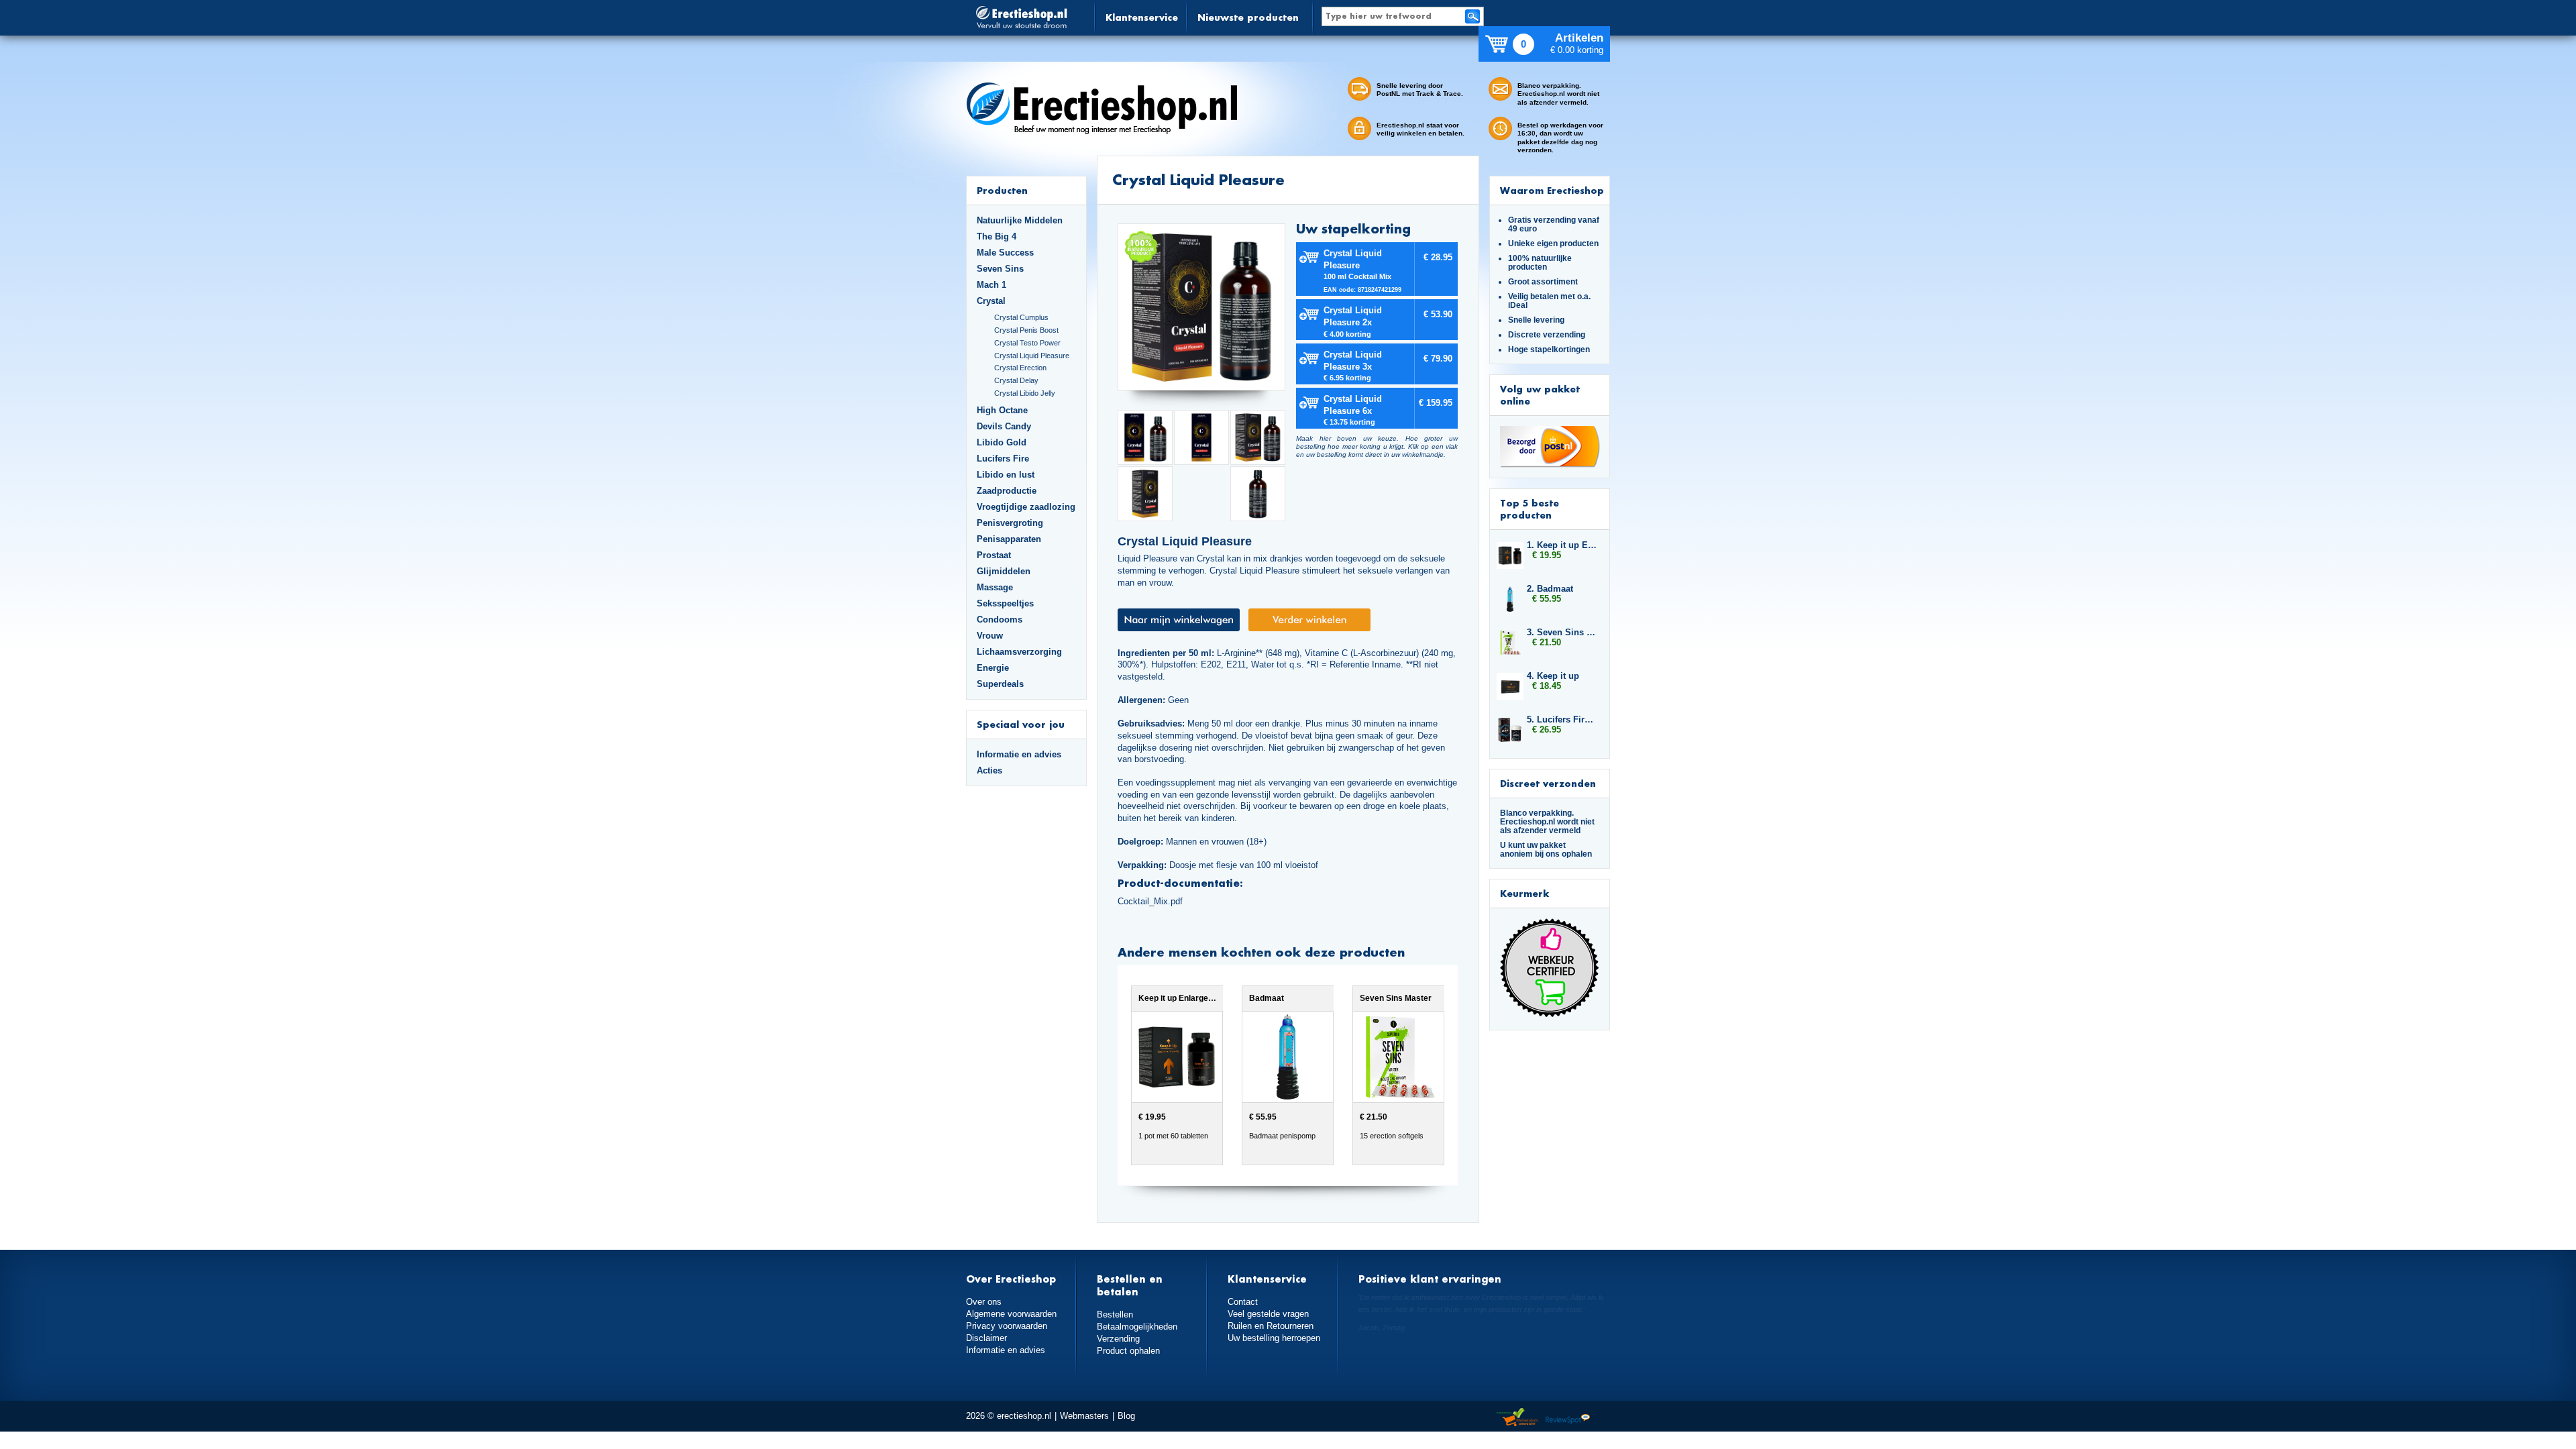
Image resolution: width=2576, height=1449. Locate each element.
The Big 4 (997, 236)
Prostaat (994, 555)
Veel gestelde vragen (1268, 1314)
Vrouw (990, 636)
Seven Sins (1000, 269)
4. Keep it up (1553, 676)
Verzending (1118, 1339)
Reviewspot (1568, 1418)
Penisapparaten (1009, 539)
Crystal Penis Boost (1026, 330)
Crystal (991, 301)
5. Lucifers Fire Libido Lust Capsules (1562, 719)
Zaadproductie (1007, 491)
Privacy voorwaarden (1007, 1326)
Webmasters (1084, 1416)
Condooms (1000, 620)
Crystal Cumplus (1021, 317)
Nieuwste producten (1248, 17)
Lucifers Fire (1003, 459)
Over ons (984, 1302)
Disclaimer (986, 1338)
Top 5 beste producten (1529, 509)
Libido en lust (1006, 475)
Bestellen (1115, 1314)
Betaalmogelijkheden (1137, 1327)
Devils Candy (1004, 426)
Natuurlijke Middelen (1020, 220)
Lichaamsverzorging (1019, 652)
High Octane (1002, 410)
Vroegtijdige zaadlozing (1026, 507)
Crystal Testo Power (1027, 343)
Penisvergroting (1010, 523)
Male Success (1005, 253)
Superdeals (1000, 684)
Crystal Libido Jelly (1025, 393)
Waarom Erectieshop (1552, 190)
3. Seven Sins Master (1562, 632)
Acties (989, 770)
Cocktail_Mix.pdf (1150, 901)
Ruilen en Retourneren (1271, 1326)
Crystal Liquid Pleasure (1032, 356)
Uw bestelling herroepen (1274, 1338)
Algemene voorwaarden (1011, 1314)
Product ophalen (1128, 1351)
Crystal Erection (1020, 368)
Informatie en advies (1019, 754)
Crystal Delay (1016, 380)
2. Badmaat (1550, 589)
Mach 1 (991, 285)
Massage (995, 587)
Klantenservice (1142, 17)
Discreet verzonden (1548, 783)
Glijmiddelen (1004, 571)
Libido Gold (1002, 442)
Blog (1126, 1416)
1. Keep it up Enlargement (1562, 545)
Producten (1002, 190)
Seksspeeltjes (1005, 603)
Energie (993, 668)
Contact (1243, 1302)
